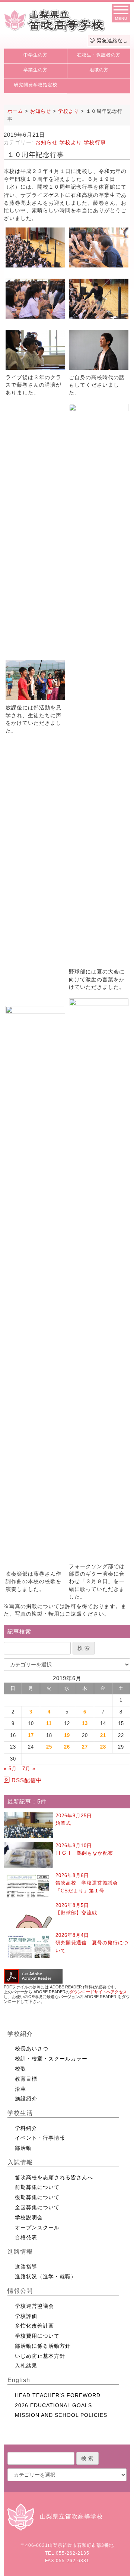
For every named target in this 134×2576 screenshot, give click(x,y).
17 (31, 1735)
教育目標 (26, 2079)
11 (49, 1723)
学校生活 (20, 2113)
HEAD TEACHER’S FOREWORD (58, 2395)
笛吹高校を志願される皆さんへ (54, 2177)
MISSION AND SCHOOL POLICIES (61, 2415)
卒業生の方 (36, 70)
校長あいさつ (32, 2049)
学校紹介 (20, 2034)
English (19, 2380)
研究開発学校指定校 (36, 85)
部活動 (23, 2148)
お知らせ (47, 142)
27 (85, 1747)
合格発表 (26, 2237)
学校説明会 (29, 2217)
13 (85, 1723)
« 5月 (10, 1769)
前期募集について (37, 2187)
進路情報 (20, 2252)
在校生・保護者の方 (99, 55)
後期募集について (37, 2197)
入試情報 (20, 2162)
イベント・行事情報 (40, 2138)
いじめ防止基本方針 (40, 2356)
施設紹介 (26, 2099)
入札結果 (26, 2366)
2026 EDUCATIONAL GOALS (53, 2405)
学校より (71, 142)
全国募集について (37, 2207)
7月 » (29, 1769)
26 (67, 1747)
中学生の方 (36, 55)
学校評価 (26, 2316)
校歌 (20, 2069)
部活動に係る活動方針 (43, 2346)
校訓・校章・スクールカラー (51, 2059)
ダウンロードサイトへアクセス (98, 1992)
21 (103, 1735)
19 (67, 1735)
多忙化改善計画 (34, 2326)
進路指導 (26, 2267)
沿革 (20, 2089)
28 (103, 1747)
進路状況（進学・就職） (46, 2276)
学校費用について (37, 2336)
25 (49, 1747)
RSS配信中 (27, 1780)
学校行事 (95, 142)
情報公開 (20, 2291)
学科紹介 (26, 2128)
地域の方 (99, 70)
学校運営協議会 (34, 2306)
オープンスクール (37, 2227)
